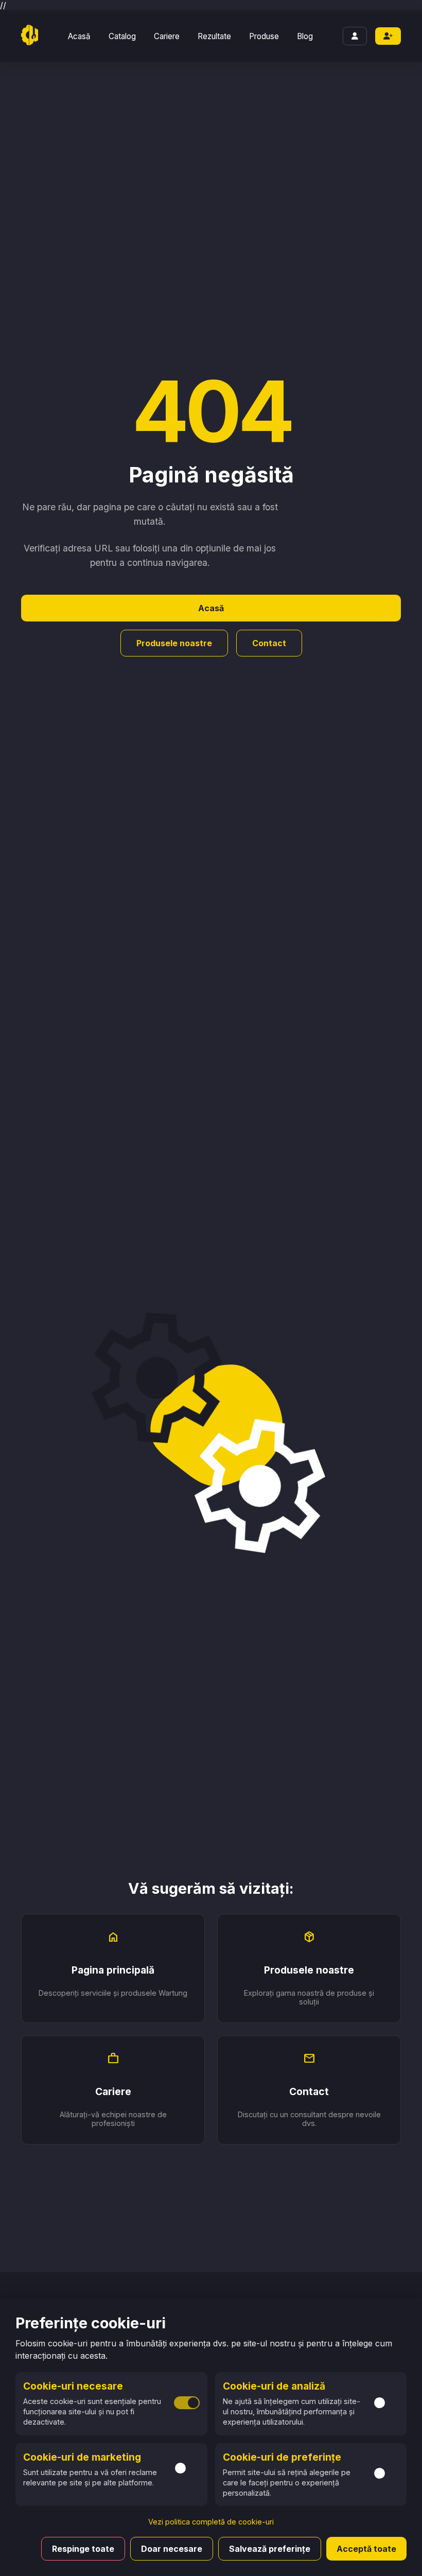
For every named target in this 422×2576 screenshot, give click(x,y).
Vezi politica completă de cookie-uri (211, 2522)
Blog (305, 36)
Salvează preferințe (270, 2549)
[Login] (355, 36)
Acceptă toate (366, 2549)
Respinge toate (83, 2549)
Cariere (167, 36)
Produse (264, 36)
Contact (269, 643)
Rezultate (214, 36)
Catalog (122, 36)
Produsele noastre (174, 643)
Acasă (79, 36)
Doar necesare (172, 2549)
